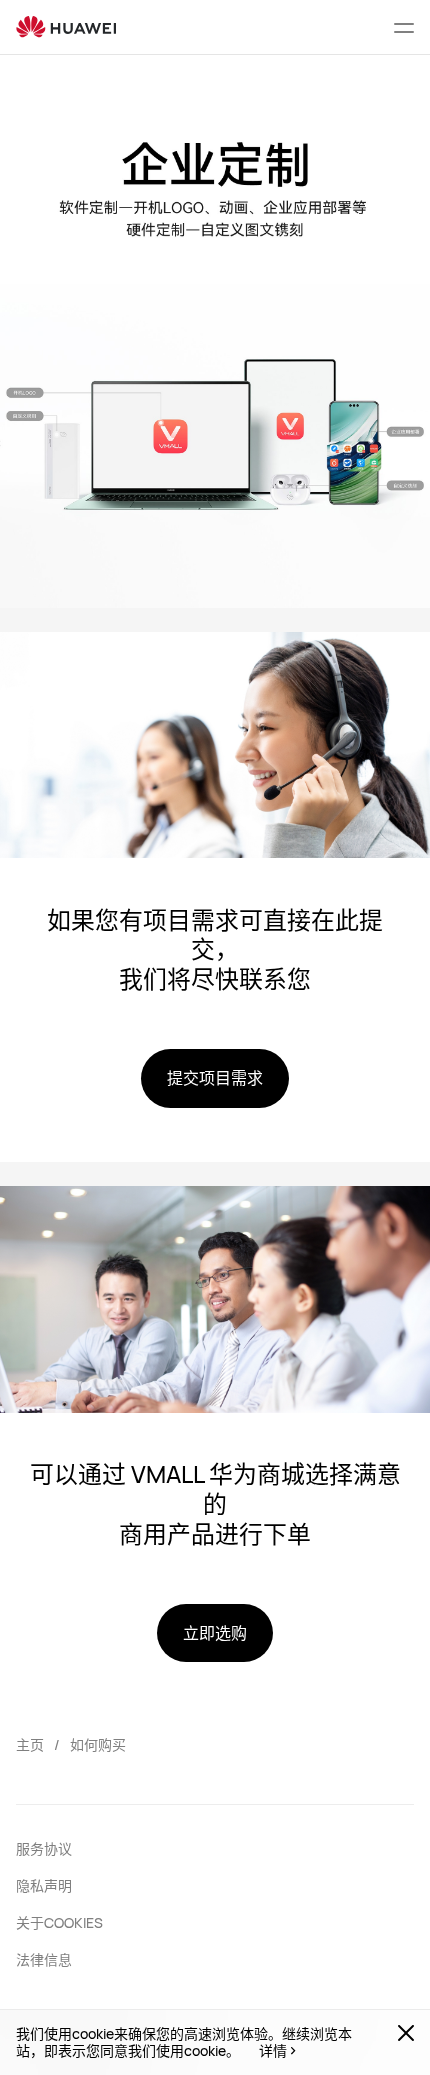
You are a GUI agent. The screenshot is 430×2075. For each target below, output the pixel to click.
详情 (273, 2051)
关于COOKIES (59, 1922)
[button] (404, 27)
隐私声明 (44, 1885)
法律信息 (44, 1959)
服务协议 (44, 1848)
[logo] (66, 27)
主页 (30, 1744)
